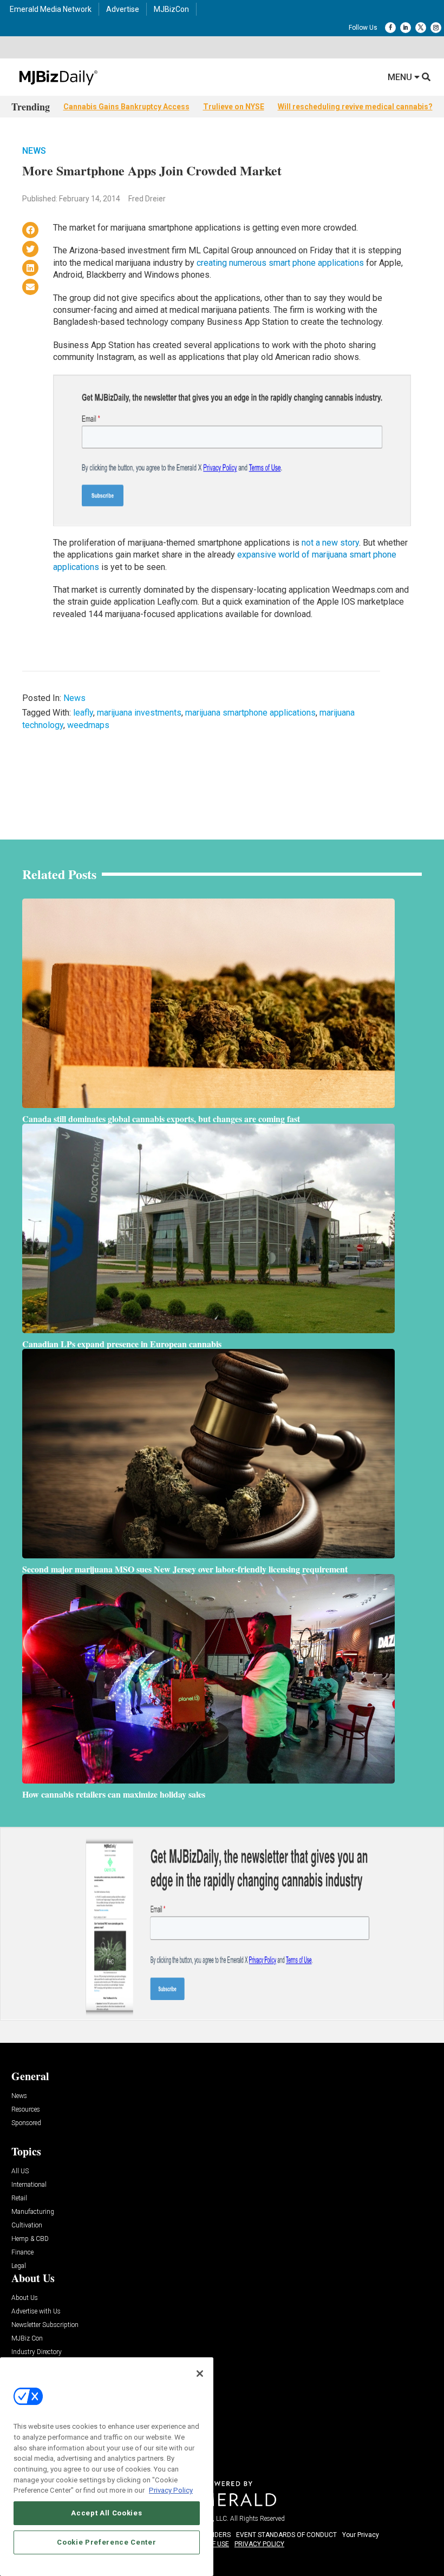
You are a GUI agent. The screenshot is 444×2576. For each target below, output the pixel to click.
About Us (25, 2298)
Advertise (123, 9)
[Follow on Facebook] (390, 28)
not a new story (330, 543)
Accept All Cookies (106, 2513)
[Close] (200, 2374)
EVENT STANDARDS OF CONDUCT (286, 2535)
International (29, 2185)
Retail (19, 2198)
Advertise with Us (36, 2312)
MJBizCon (171, 9)
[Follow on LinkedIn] (406, 28)
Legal (19, 2266)
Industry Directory (37, 2352)
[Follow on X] (421, 28)
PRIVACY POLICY (259, 2544)
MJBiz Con (27, 2339)
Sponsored (26, 2123)
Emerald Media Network (51, 9)
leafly (83, 713)
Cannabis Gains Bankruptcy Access (126, 107)
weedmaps (88, 725)
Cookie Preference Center (106, 2542)
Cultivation (27, 2226)
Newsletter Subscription (45, 2325)
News (34, 151)
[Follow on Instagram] (436, 28)
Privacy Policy (171, 2490)
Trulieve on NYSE (234, 107)
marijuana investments (139, 713)
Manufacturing (33, 2212)
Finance (22, 2253)
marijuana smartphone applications (250, 713)
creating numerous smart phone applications (280, 263)
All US (20, 2171)
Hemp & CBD (30, 2239)
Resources (26, 2110)
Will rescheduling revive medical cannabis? (355, 107)
